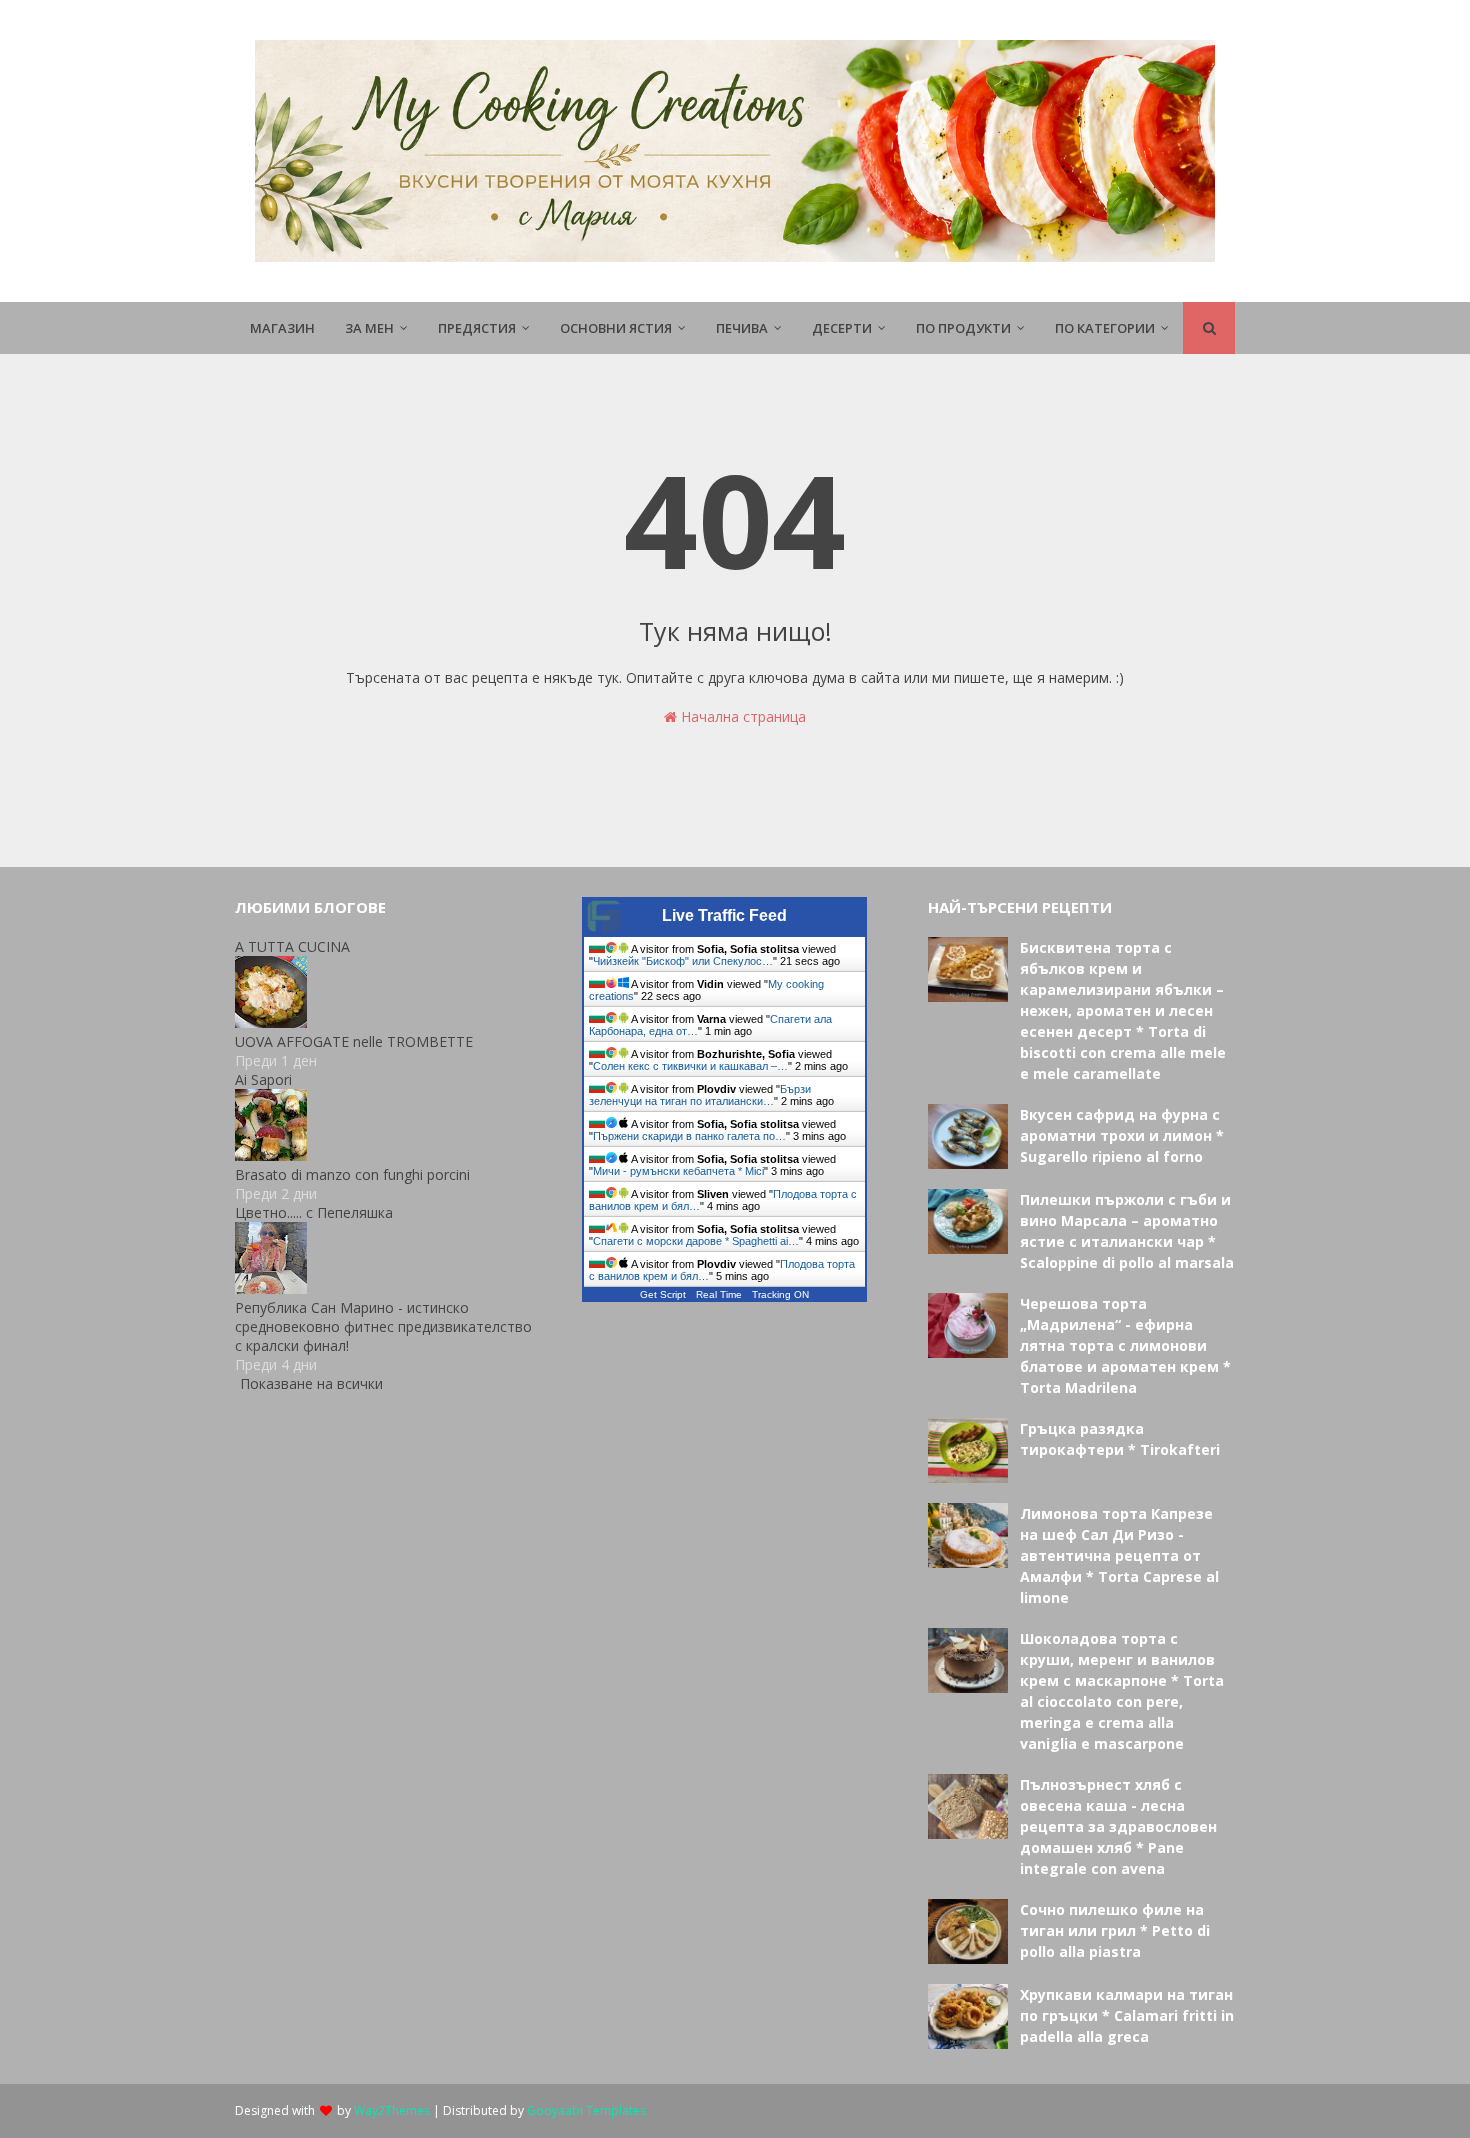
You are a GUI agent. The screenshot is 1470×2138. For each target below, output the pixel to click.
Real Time (719, 1294)
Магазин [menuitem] (282, 328)
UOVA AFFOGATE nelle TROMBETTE (354, 1041)
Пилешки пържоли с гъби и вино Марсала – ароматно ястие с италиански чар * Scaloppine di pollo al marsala (1127, 1231)
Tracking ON (780, 1294)
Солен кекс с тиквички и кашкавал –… (690, 1066)
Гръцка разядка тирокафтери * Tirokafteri (1120, 1439)
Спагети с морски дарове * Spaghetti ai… (696, 1241)
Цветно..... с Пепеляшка (314, 1212)
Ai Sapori (263, 1079)
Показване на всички (311, 1383)
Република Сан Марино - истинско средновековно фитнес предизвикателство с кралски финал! (383, 1326)
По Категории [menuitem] (1105, 328)
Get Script (663, 1294)
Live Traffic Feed (724, 915)
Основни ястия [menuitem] (616, 328)
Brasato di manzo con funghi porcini (352, 1174)
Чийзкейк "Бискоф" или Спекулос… (683, 961)
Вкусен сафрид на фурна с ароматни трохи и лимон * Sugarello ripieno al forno (1122, 1135)
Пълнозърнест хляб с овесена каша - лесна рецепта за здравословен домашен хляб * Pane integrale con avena (1118, 1826)
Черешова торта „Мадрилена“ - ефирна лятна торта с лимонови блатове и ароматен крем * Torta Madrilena (1125, 1345)
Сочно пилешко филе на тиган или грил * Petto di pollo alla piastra (1115, 1930)
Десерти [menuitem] (842, 328)
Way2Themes (392, 2110)
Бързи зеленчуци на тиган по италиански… (700, 1095)
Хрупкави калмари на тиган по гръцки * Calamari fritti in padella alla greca (1127, 2015)
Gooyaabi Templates (586, 2110)
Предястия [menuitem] (477, 328)
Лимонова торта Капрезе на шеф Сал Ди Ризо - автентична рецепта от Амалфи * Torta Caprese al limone (1119, 1555)
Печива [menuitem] (742, 328)
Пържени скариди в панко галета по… (689, 1136)
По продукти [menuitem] (963, 328)
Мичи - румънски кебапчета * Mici (678, 1171)
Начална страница (741, 716)
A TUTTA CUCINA (292, 946)
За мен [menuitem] (369, 328)
